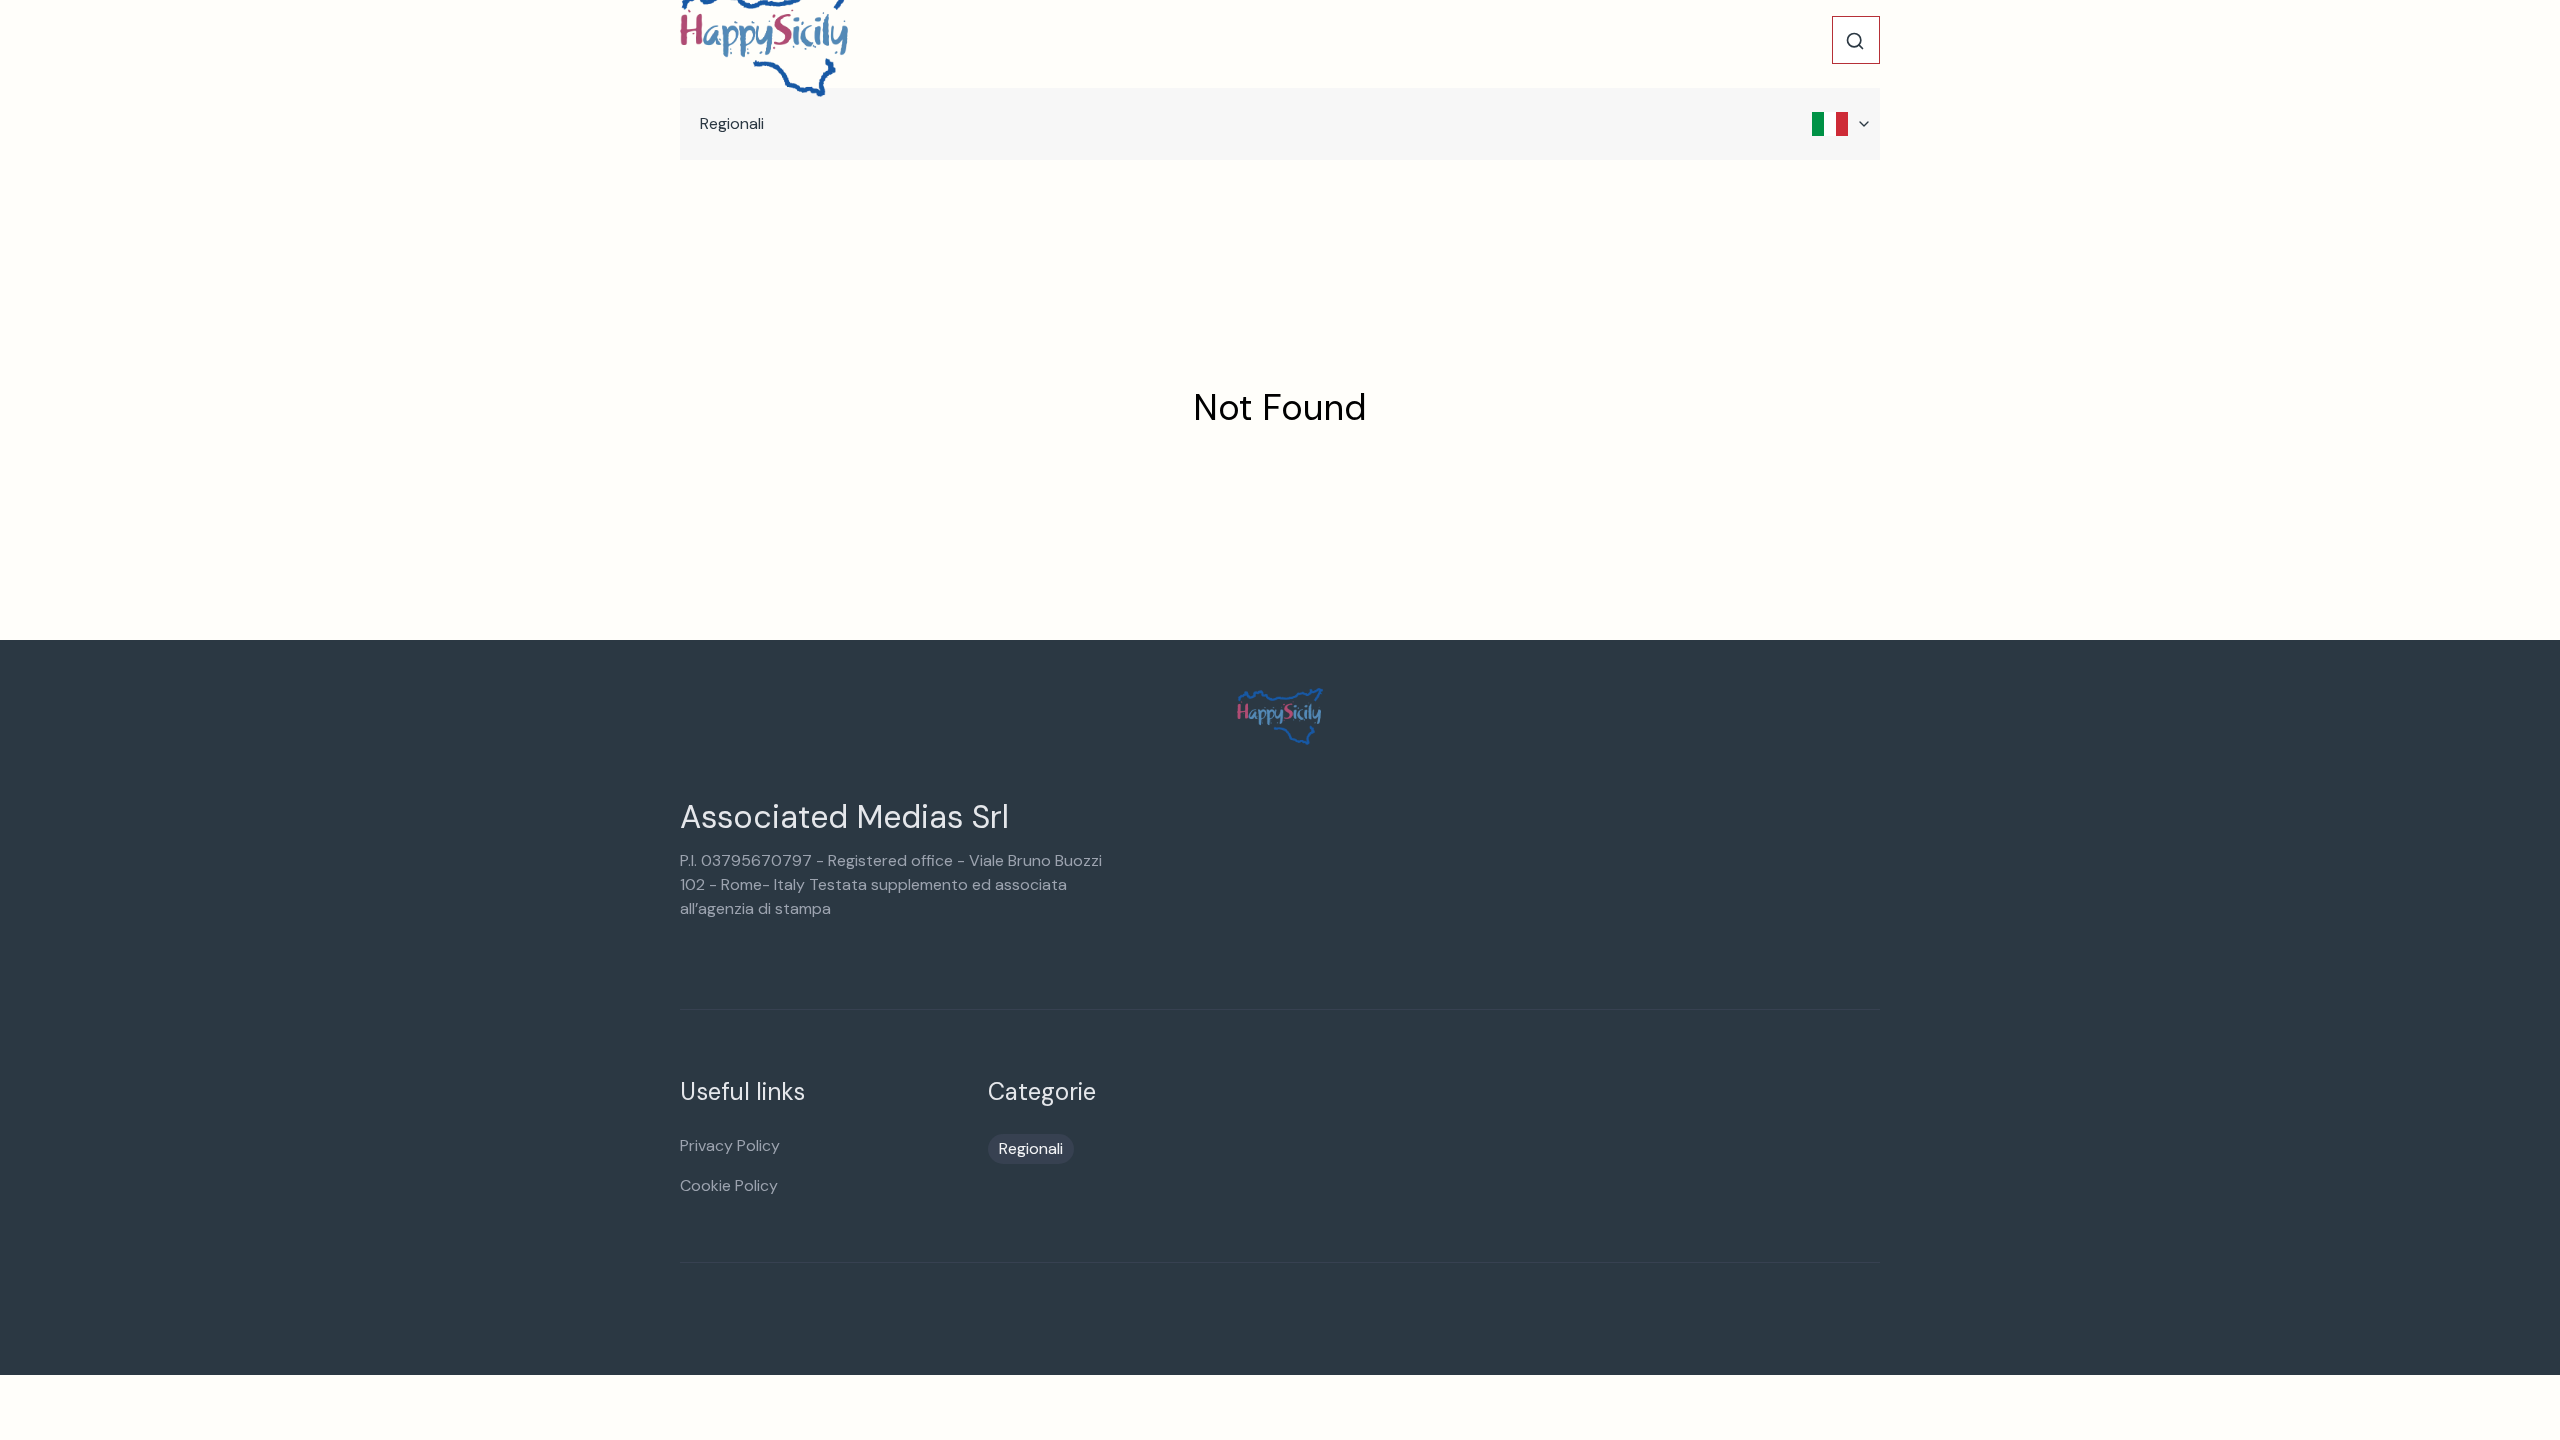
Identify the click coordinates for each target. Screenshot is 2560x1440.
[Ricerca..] (1855, 41)
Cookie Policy (729, 1185)
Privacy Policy (730, 1145)
